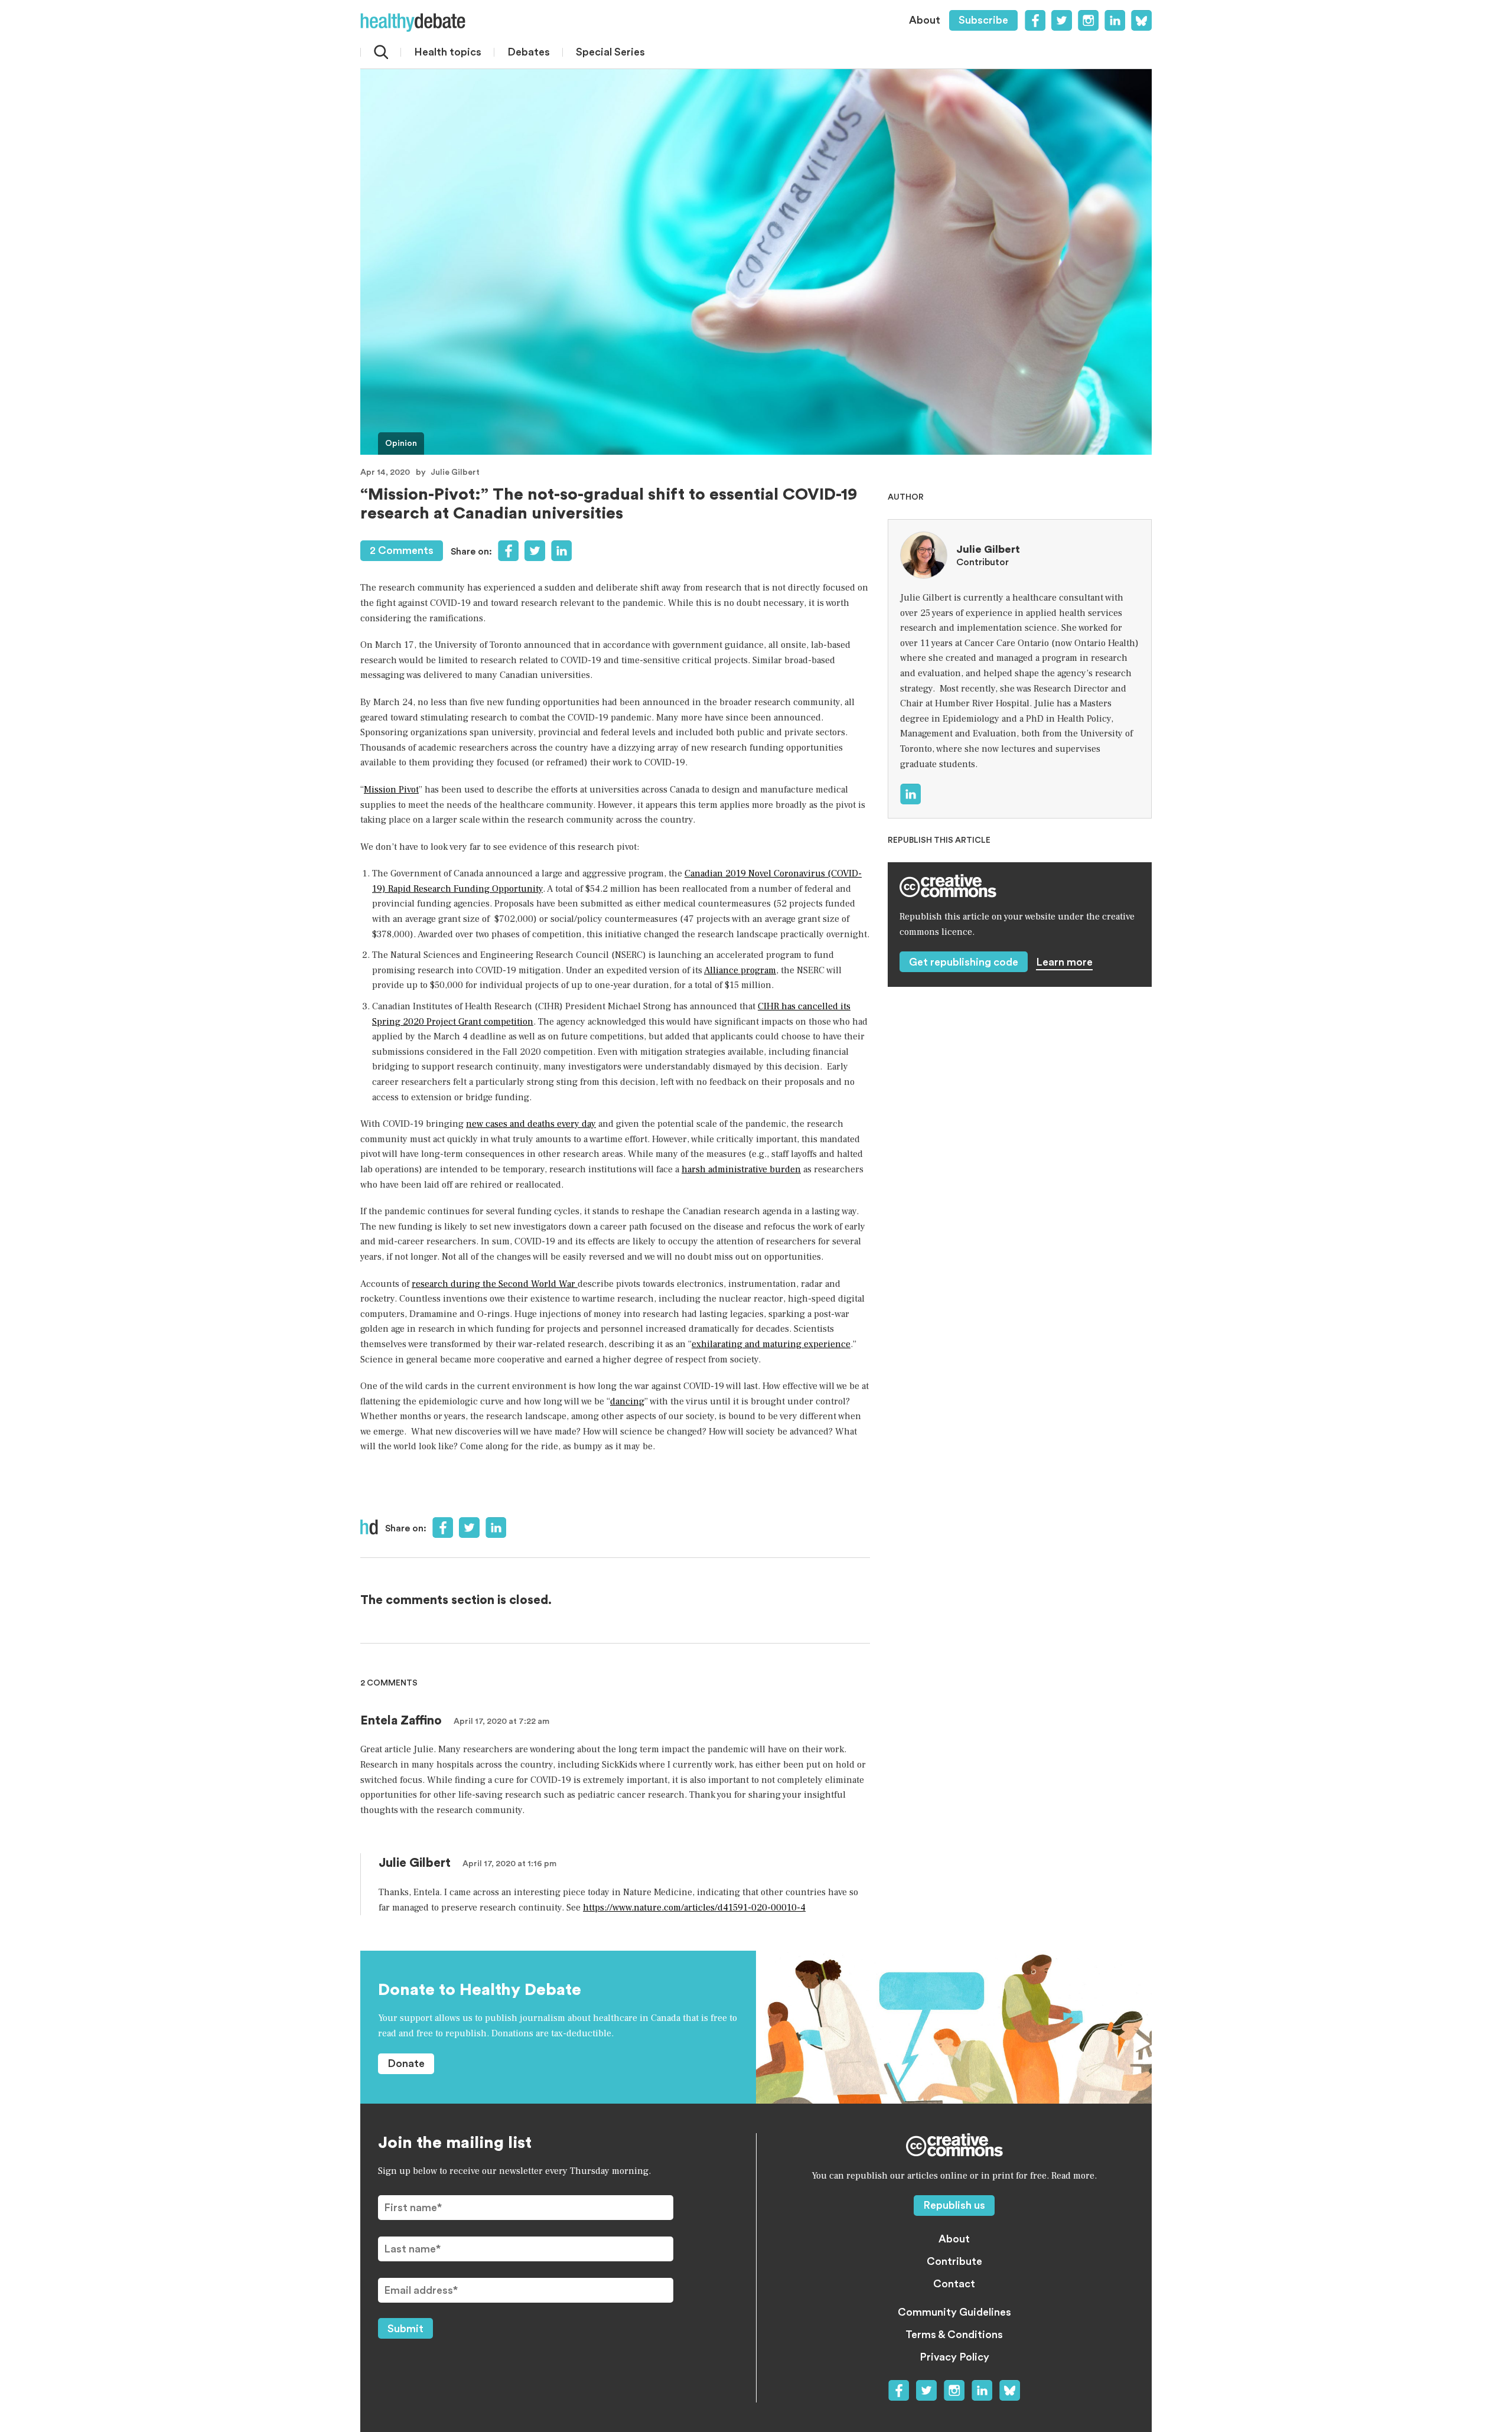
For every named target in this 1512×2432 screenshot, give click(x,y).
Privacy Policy (954, 2357)
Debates (529, 52)
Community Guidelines (954, 2312)
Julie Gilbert (455, 472)
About (925, 20)
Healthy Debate (413, 22)
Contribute (954, 2261)
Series (610, 52)
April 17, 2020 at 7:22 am (501, 1722)
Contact (954, 2284)
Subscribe (983, 20)
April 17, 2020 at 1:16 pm (509, 1864)
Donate (406, 2063)
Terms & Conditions (954, 2335)
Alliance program (740, 970)
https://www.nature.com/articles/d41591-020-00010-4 (694, 1908)
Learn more (1064, 962)
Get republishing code (964, 962)
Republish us (954, 2205)
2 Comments (402, 550)
